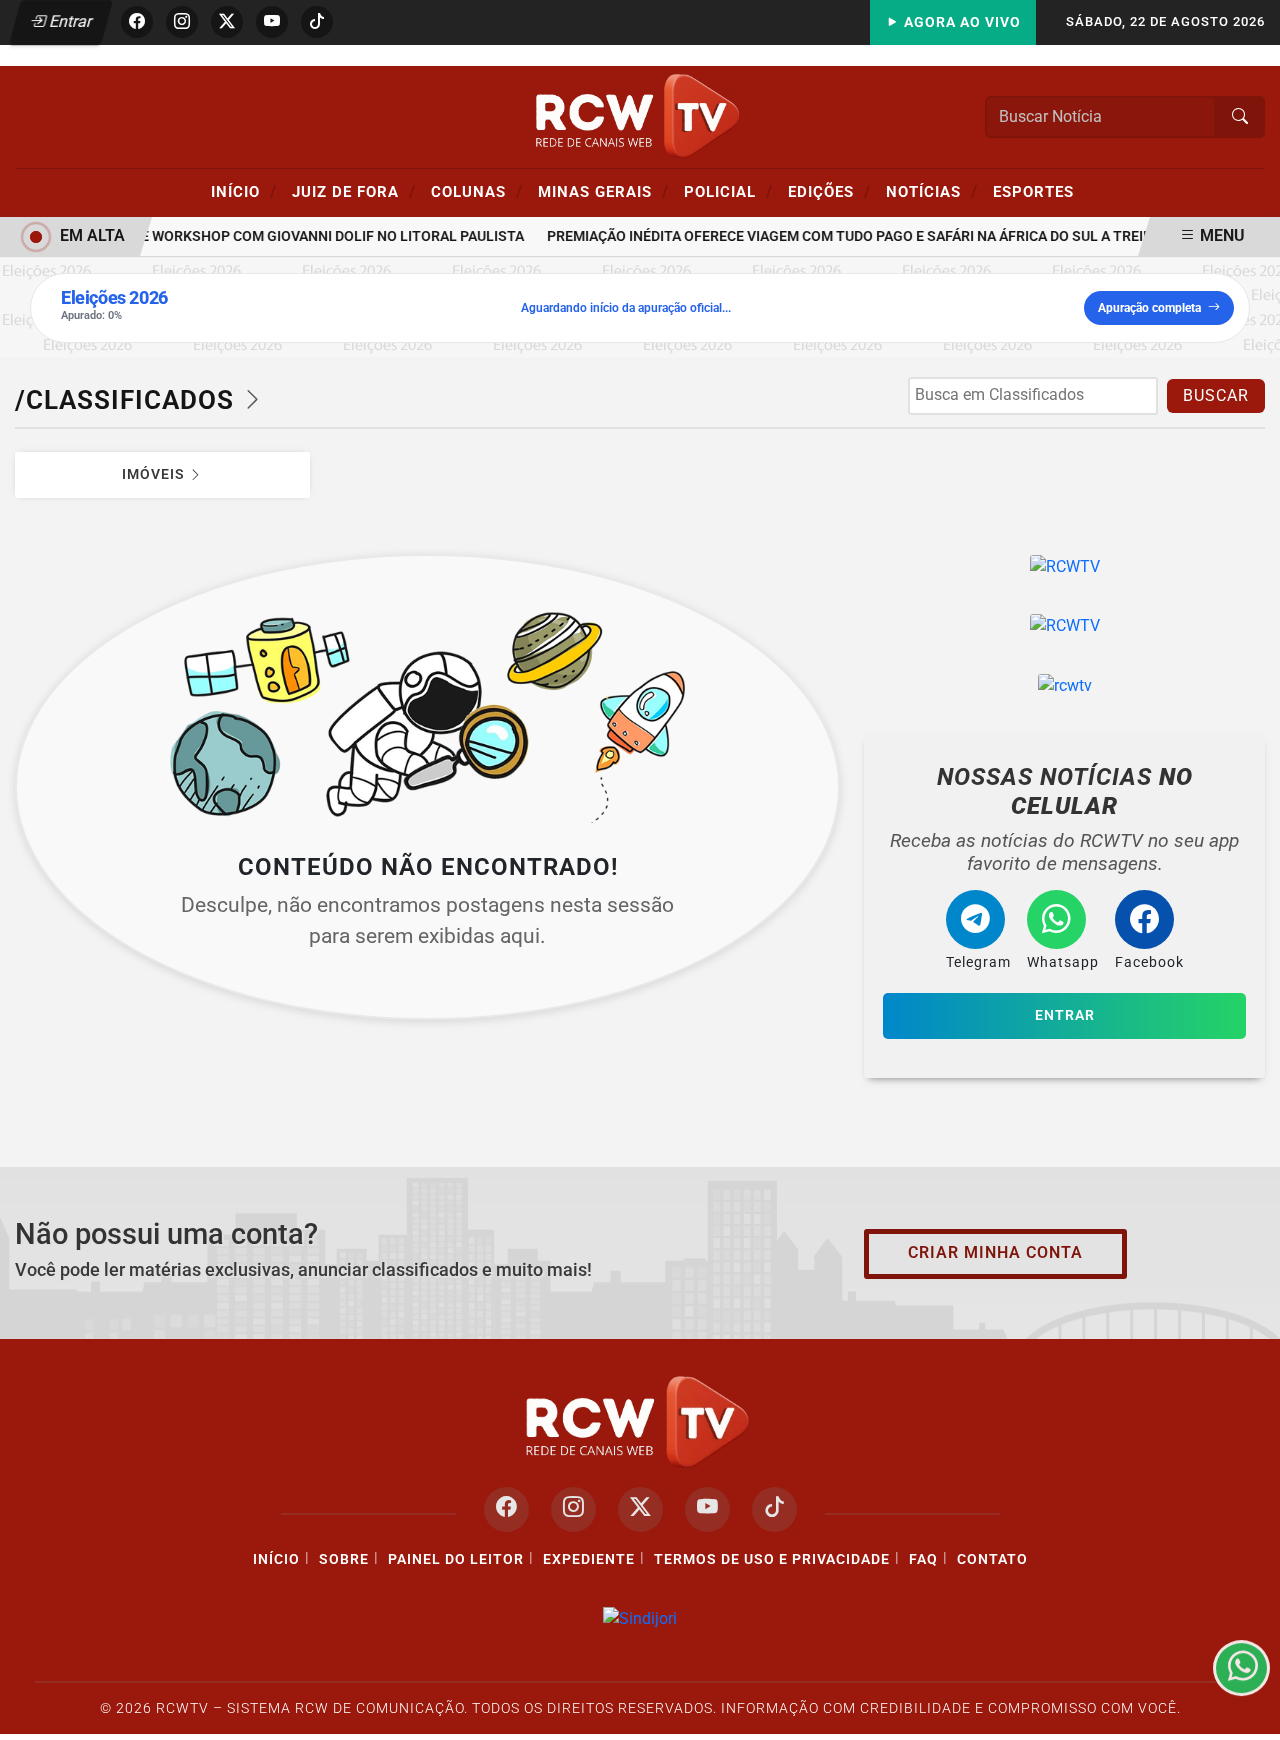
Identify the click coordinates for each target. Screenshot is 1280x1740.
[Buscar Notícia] (1240, 117)
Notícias (932, 191)
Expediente (589, 1559)
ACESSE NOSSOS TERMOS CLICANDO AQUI (391, 1715)
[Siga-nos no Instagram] (573, 1509)
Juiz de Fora (354, 191)
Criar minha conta (995, 1252)
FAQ (923, 1559)
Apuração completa (1149, 308)
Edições (829, 191)
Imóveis (155, 474)
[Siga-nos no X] (640, 1509)
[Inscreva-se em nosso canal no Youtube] (707, 1509)
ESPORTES (1033, 192)
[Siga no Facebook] (137, 22)
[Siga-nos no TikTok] (774, 1509)
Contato (992, 1559)
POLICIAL (728, 191)
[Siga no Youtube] (272, 22)
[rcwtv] (1064, 685)
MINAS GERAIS (603, 191)
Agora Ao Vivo (960, 22)
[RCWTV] (640, 115)
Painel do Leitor (456, 1559)
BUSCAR (1216, 395)
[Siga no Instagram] (182, 22)
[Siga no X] (227, 22)
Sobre (344, 1559)
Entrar (69, 21)
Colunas (477, 191)
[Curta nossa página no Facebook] (506, 1509)
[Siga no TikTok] (317, 22)
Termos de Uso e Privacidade (772, 1559)
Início (244, 191)
